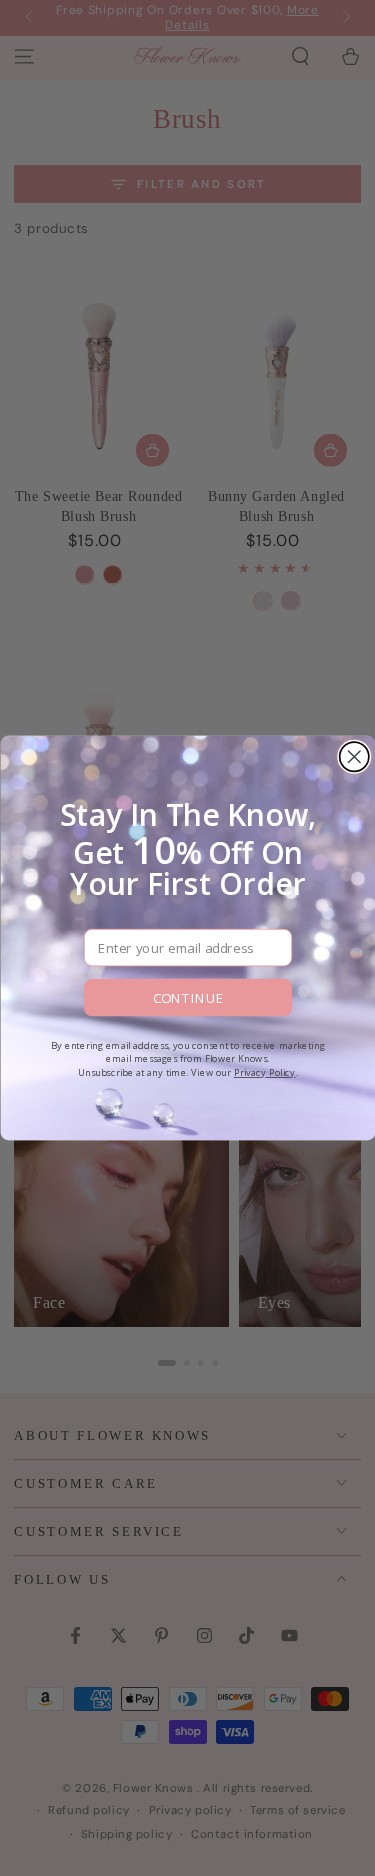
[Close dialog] (353, 756)
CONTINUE (187, 997)
